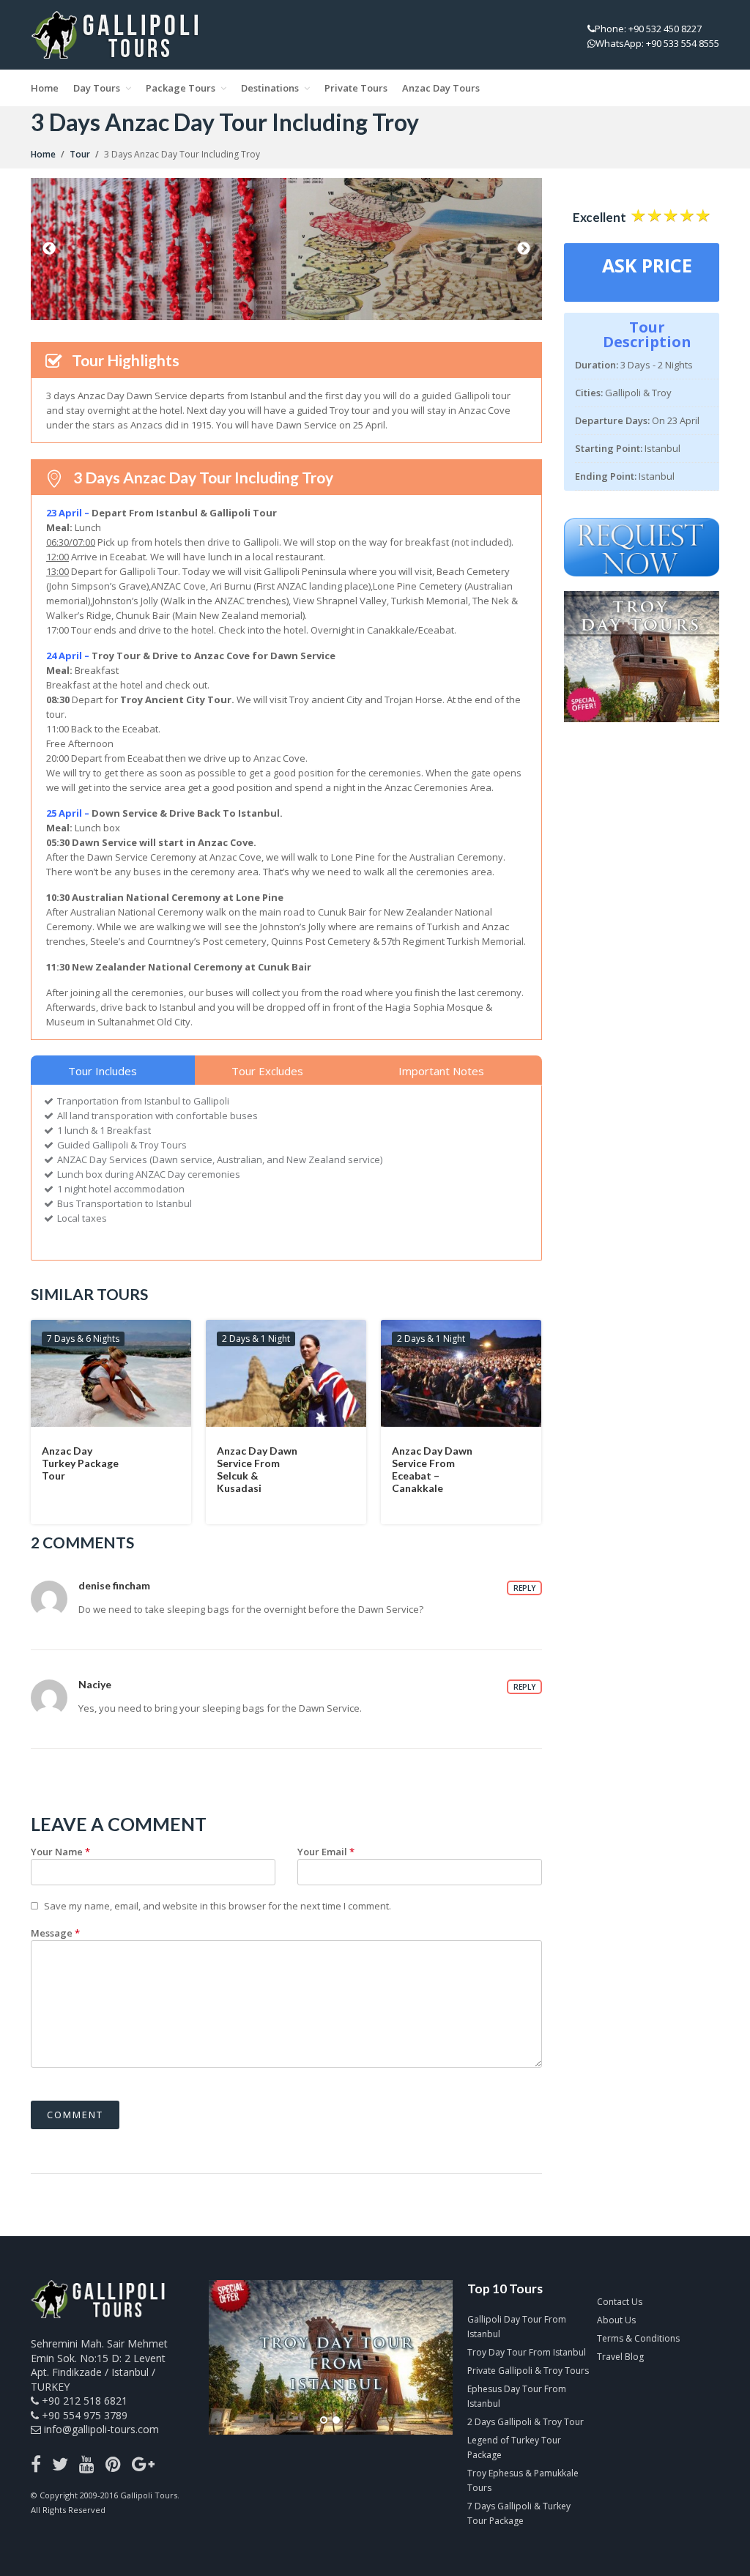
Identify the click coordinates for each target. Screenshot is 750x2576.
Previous (49, 249)
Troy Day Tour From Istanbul (527, 2352)
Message (55, 1933)
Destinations (270, 88)
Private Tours (356, 88)
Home (45, 88)
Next (524, 249)
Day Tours (97, 88)
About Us (616, 2320)
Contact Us (620, 2302)
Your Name (60, 1852)
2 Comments (82, 1542)
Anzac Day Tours (441, 88)
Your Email (326, 1852)
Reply (524, 1588)
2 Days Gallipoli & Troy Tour (526, 2422)
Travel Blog (620, 2357)
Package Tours (181, 88)
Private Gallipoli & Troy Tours (528, 2371)
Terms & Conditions (638, 2338)
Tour (80, 154)
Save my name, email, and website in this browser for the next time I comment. (218, 1906)
